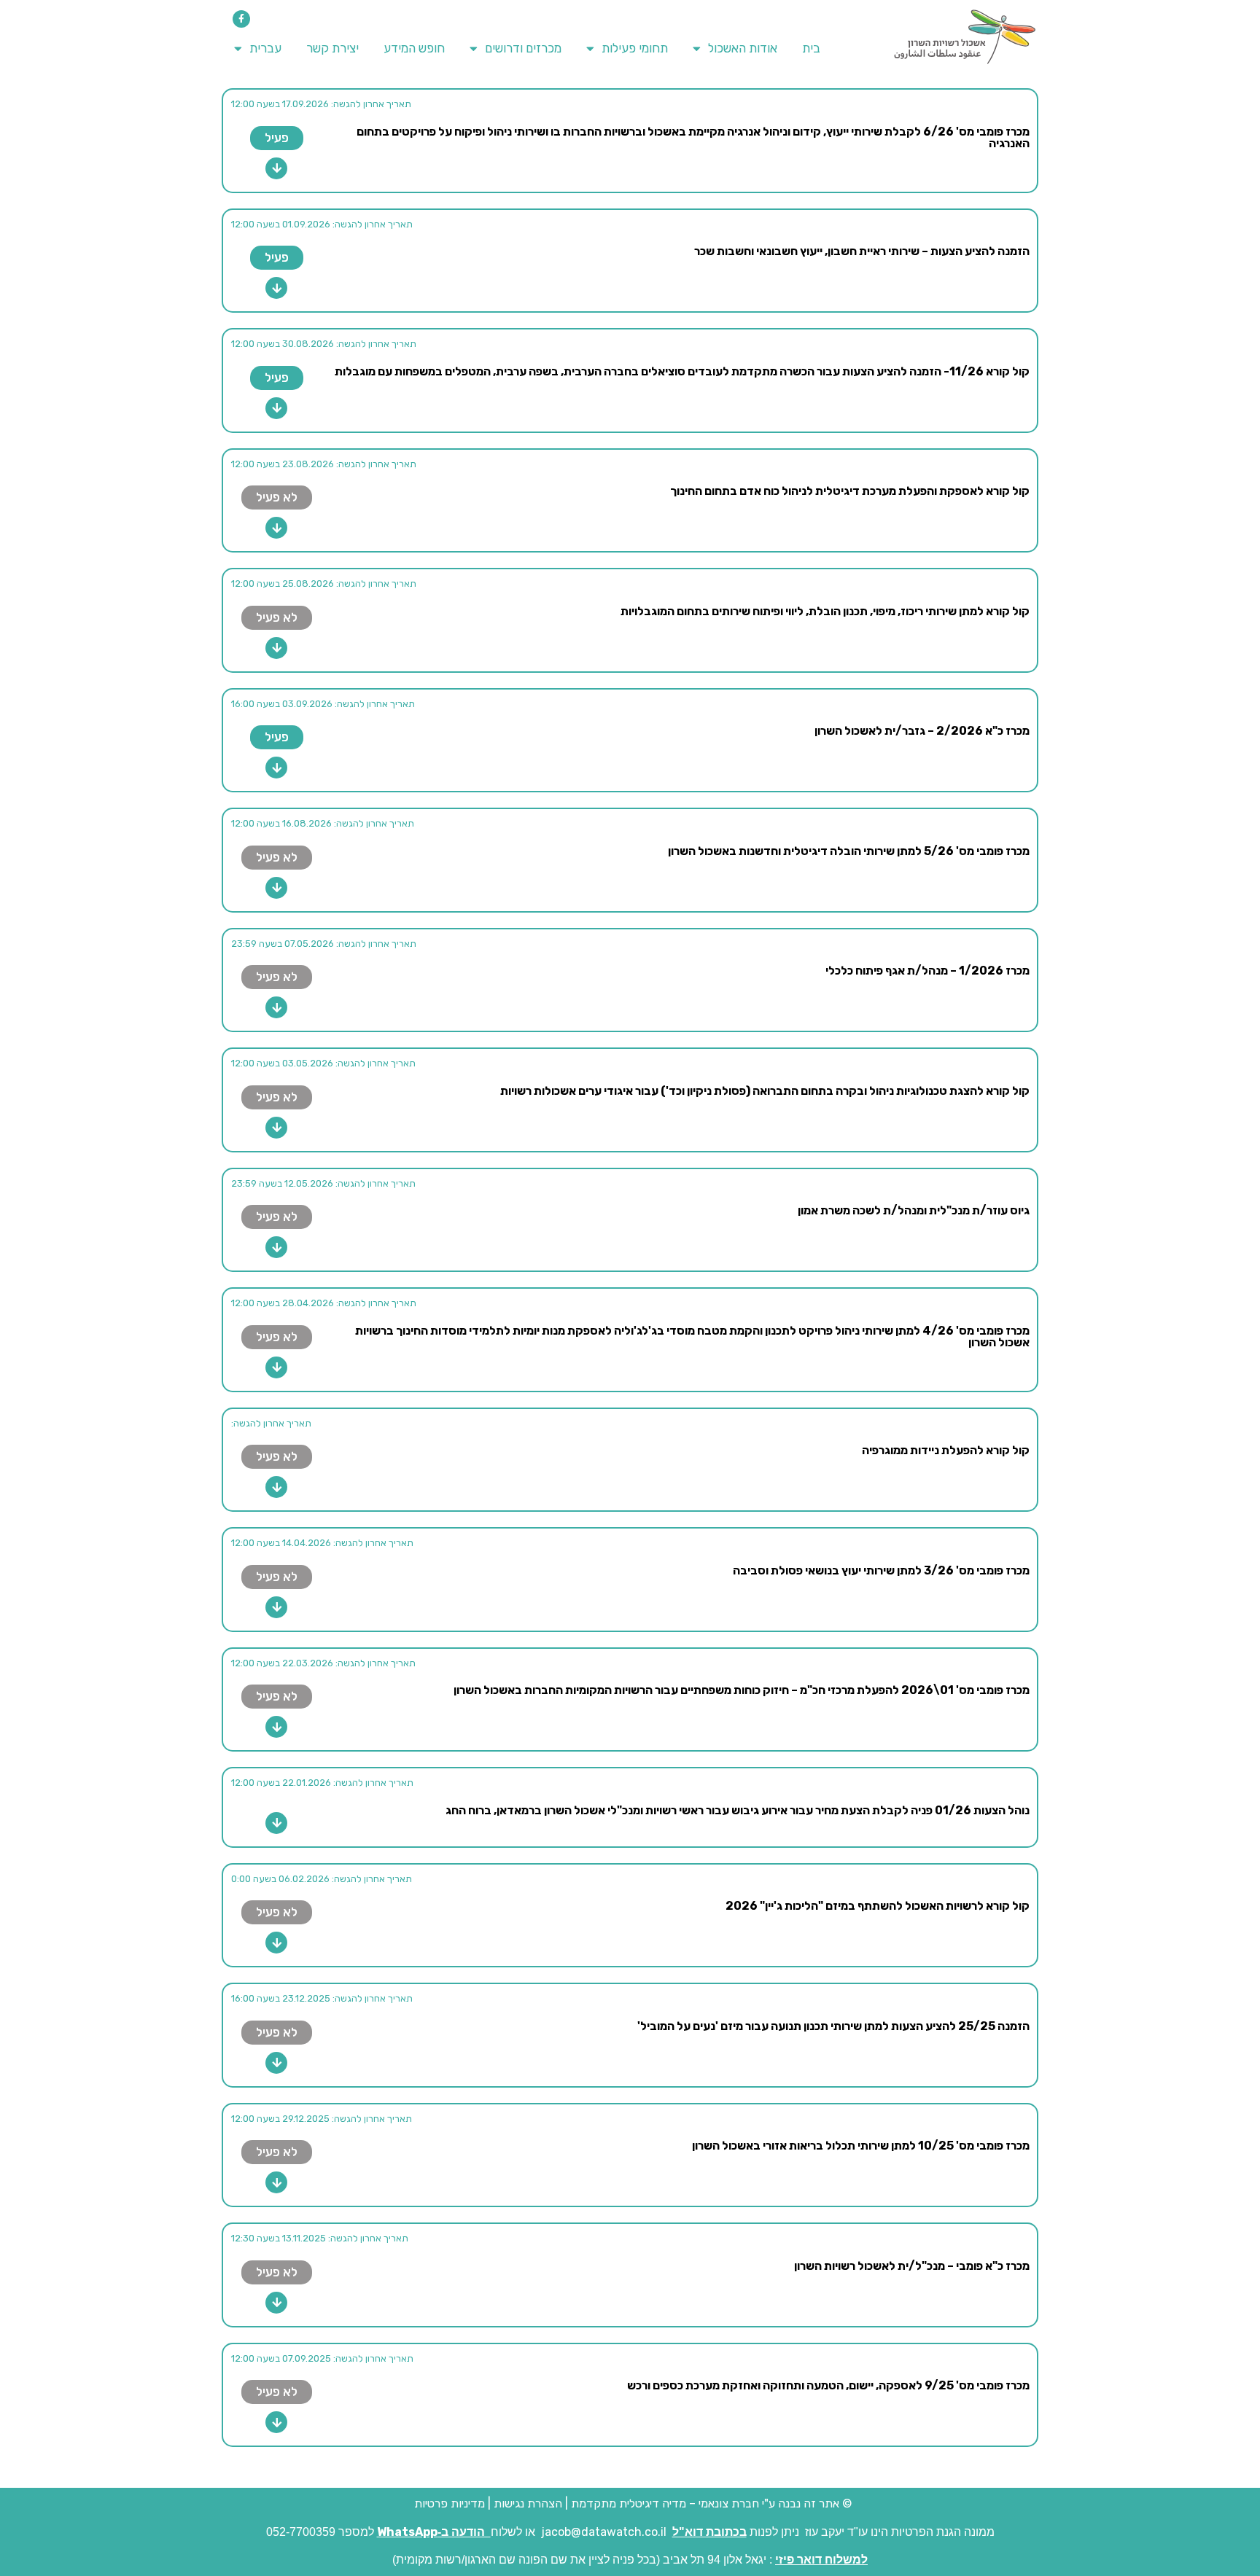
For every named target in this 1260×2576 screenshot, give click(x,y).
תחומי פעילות (635, 48)
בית (811, 48)
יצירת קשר (332, 48)
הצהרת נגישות (528, 2503)
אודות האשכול (743, 48)
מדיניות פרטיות (448, 2503)
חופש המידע (414, 48)
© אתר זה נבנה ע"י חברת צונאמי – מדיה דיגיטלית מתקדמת (711, 2503)
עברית (265, 48)
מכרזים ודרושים (523, 48)
